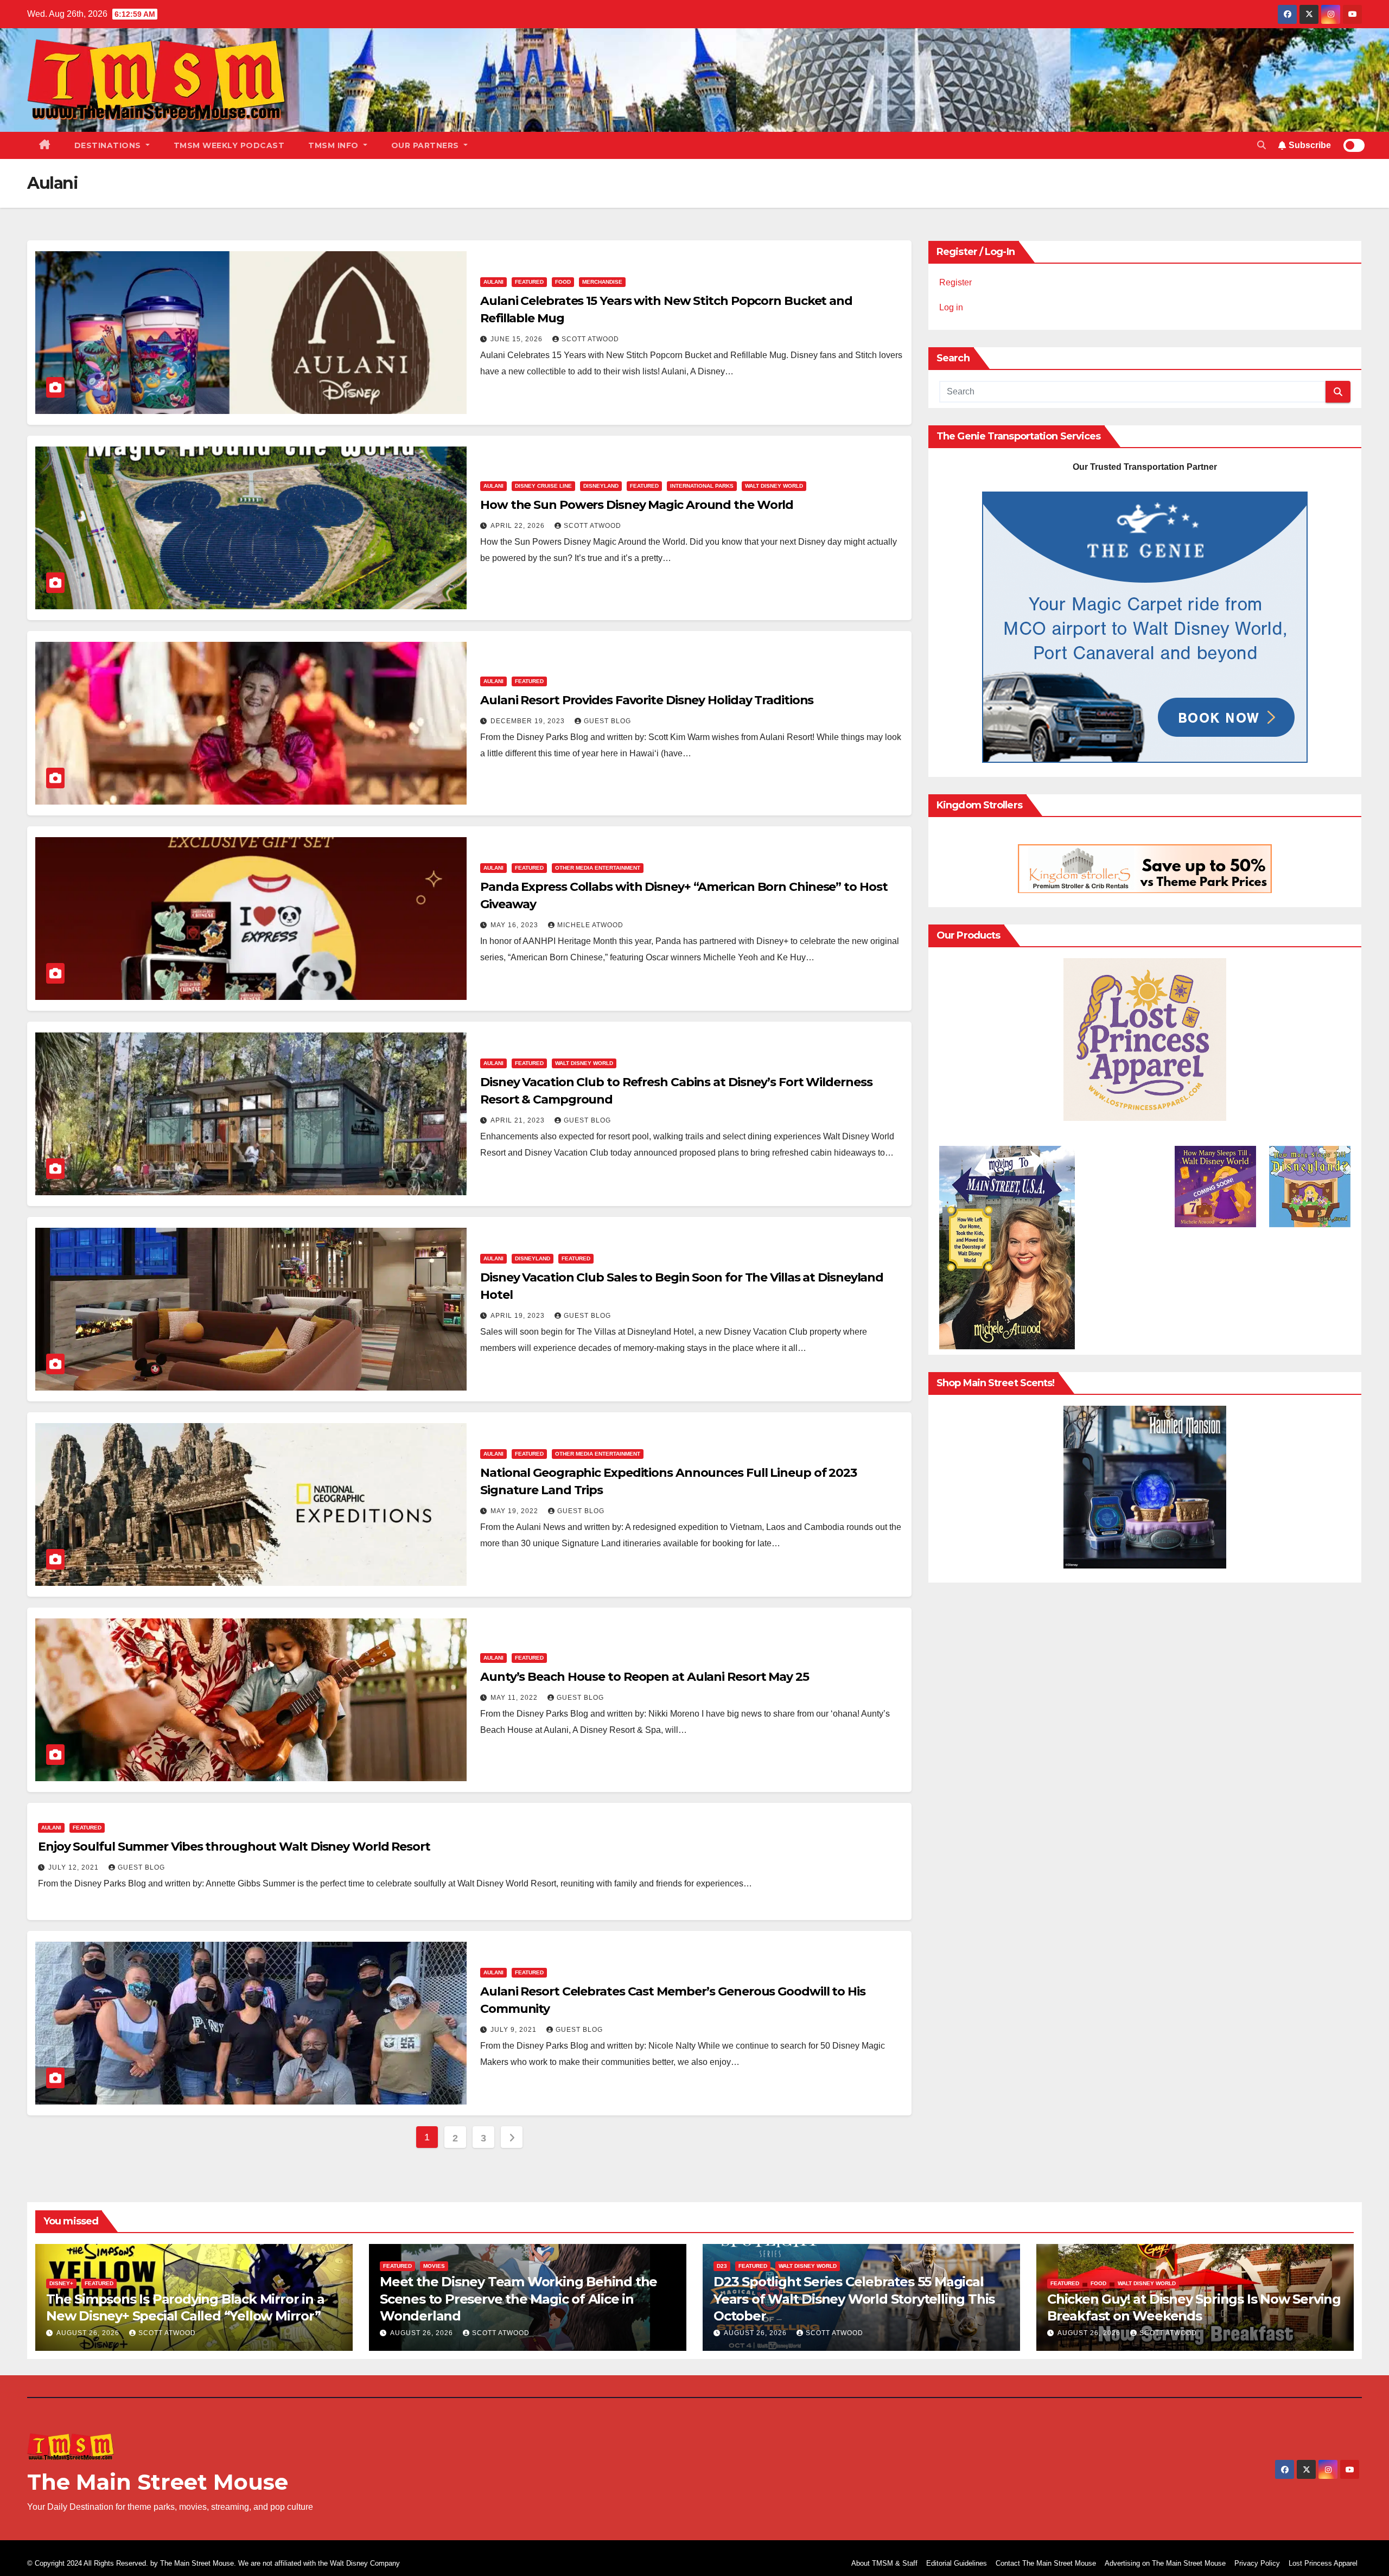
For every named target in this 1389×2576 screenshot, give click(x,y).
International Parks (702, 486)
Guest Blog (607, 721)
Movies (434, 2266)
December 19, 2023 (529, 721)
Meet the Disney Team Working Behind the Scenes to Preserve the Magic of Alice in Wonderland (518, 2298)
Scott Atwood (590, 339)
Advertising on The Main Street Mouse (1165, 2563)
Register (955, 282)
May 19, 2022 (515, 1511)
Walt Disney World (774, 486)
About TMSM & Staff (884, 2563)
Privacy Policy (1257, 2563)
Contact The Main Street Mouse (1046, 2563)
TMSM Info (334, 145)
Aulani (493, 282)
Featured (529, 282)
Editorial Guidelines (957, 2563)
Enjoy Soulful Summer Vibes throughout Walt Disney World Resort (234, 1847)
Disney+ (61, 2283)
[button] (1261, 145)
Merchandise (602, 282)
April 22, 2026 (519, 526)
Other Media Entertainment (598, 868)
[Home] (45, 145)
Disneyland (601, 486)
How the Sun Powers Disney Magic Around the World (637, 505)
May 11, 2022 (515, 1698)
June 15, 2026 (518, 339)
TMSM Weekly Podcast (229, 145)
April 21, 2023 (519, 1120)
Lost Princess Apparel (1323, 2563)
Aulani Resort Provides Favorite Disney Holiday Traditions (647, 700)
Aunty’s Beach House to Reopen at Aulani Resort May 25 (645, 1677)
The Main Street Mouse (158, 2482)
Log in (951, 307)
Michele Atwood (590, 925)
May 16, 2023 (515, 925)
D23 (722, 2266)
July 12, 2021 (75, 1867)
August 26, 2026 (89, 2333)
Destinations (109, 145)
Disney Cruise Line (543, 486)
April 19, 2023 (519, 1316)
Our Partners (426, 145)
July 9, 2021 (515, 2030)
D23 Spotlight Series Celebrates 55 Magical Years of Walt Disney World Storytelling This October (854, 2298)
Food (563, 282)
